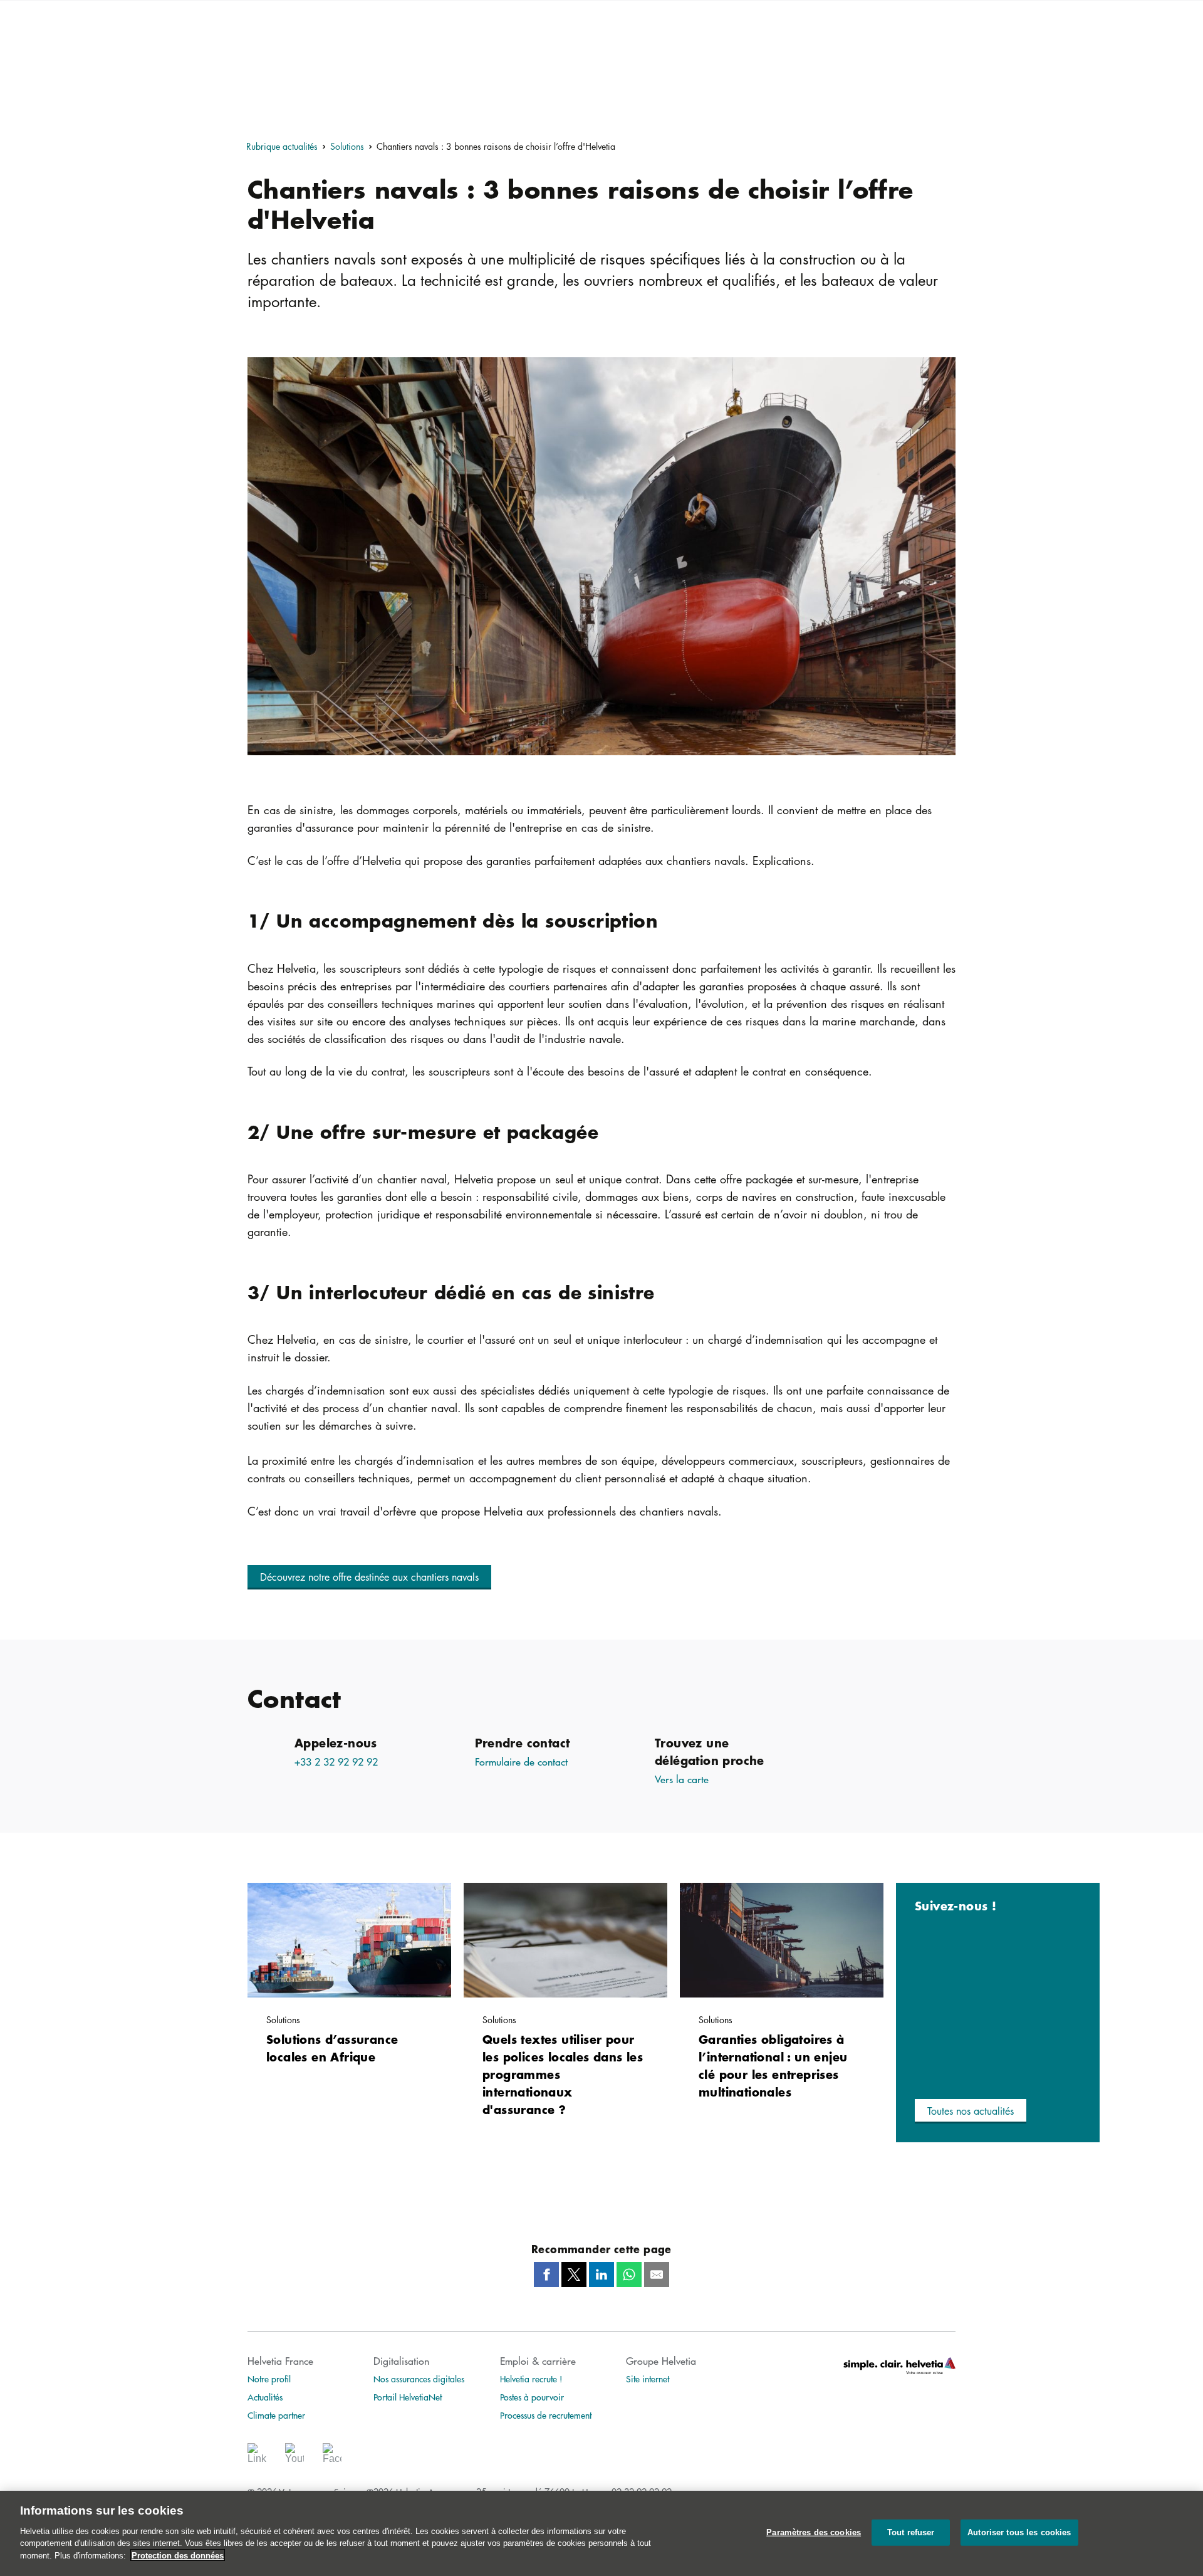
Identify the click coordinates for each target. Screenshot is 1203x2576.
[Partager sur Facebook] (546, 2275)
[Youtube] (294, 2457)
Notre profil (269, 2379)
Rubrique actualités (282, 146)
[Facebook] (332, 2457)
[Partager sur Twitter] (574, 2275)
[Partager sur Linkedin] (601, 2275)
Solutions (347, 146)
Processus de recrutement (546, 2415)
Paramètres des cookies (814, 2532)
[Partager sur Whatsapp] (629, 2275)
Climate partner (276, 2415)
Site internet (648, 2379)
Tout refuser (911, 2532)
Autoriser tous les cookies (1019, 2532)
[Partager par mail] (657, 2275)
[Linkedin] (257, 2457)
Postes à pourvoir (532, 2397)
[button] (369, 1577)
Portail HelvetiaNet (408, 2397)
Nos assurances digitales (419, 2379)
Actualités (265, 2397)
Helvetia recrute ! (531, 2379)
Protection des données (178, 2555)
